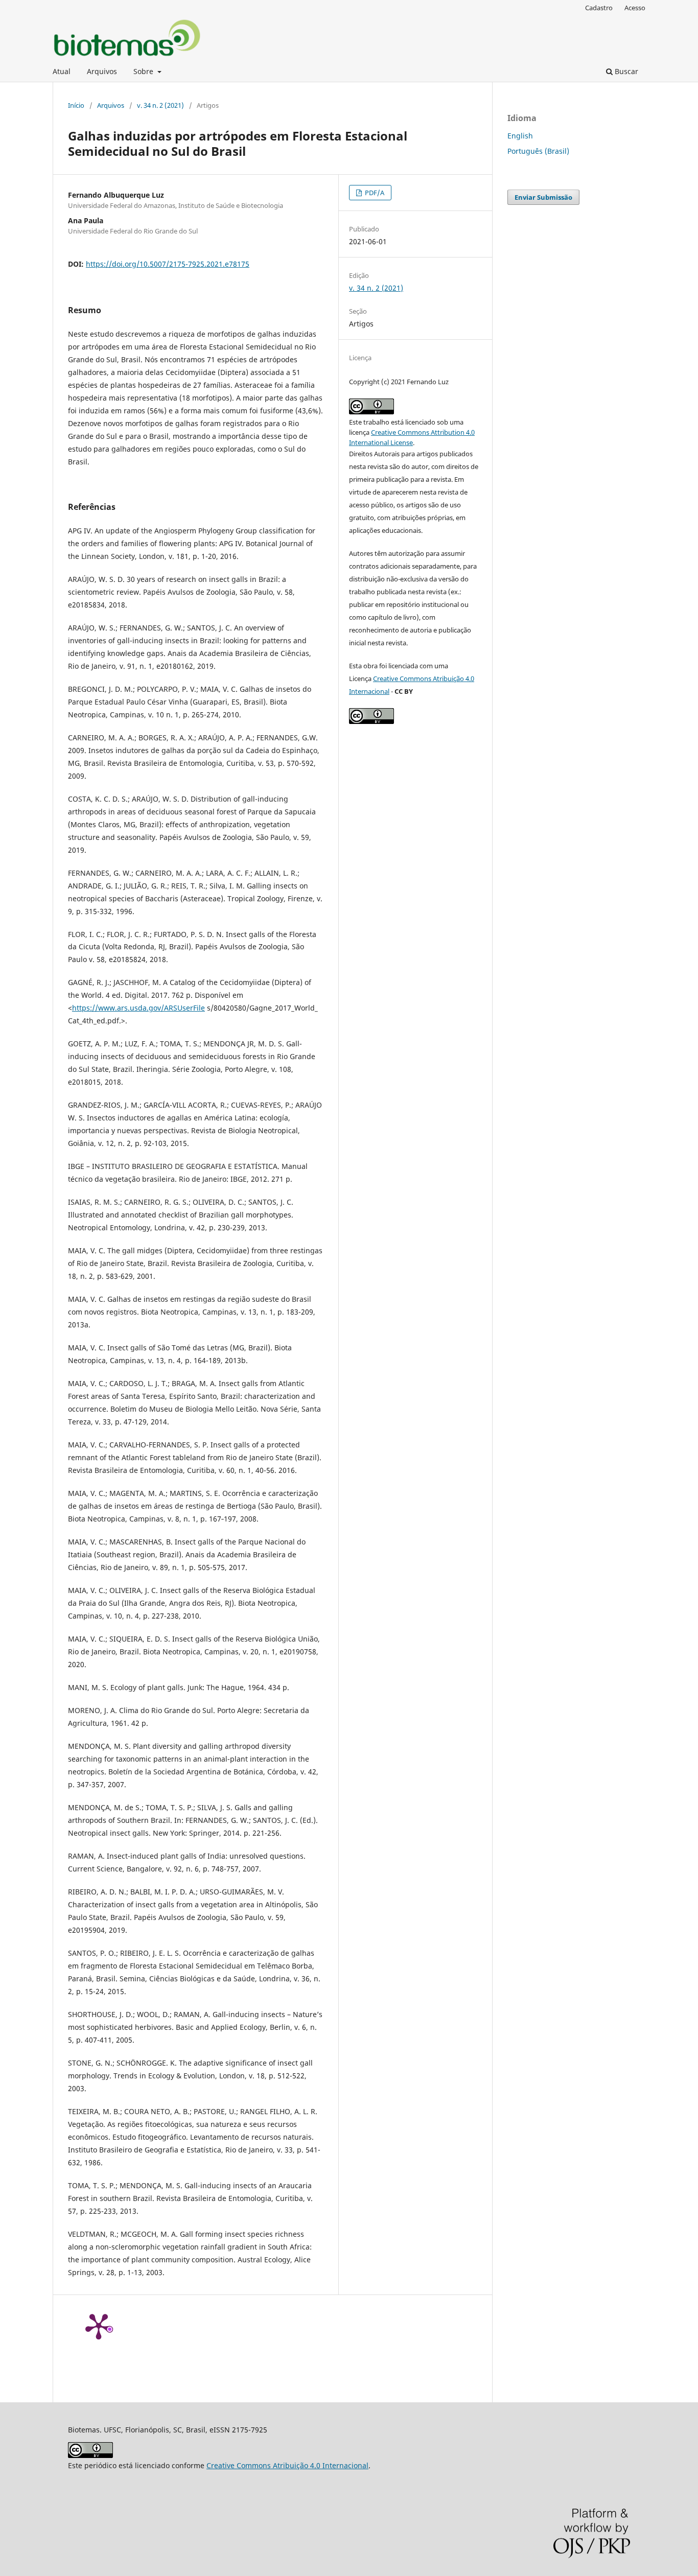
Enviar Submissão (543, 197)
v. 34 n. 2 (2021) (160, 105)
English (520, 136)
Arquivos (102, 71)
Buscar (625, 71)
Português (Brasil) (538, 151)
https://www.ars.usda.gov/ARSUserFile (138, 1008)
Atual (62, 71)
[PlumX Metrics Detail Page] (99, 2326)
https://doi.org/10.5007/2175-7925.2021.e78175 (168, 264)
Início (76, 105)
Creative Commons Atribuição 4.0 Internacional (287, 2465)
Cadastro (599, 8)
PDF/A (374, 193)
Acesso (635, 8)
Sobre (144, 71)
